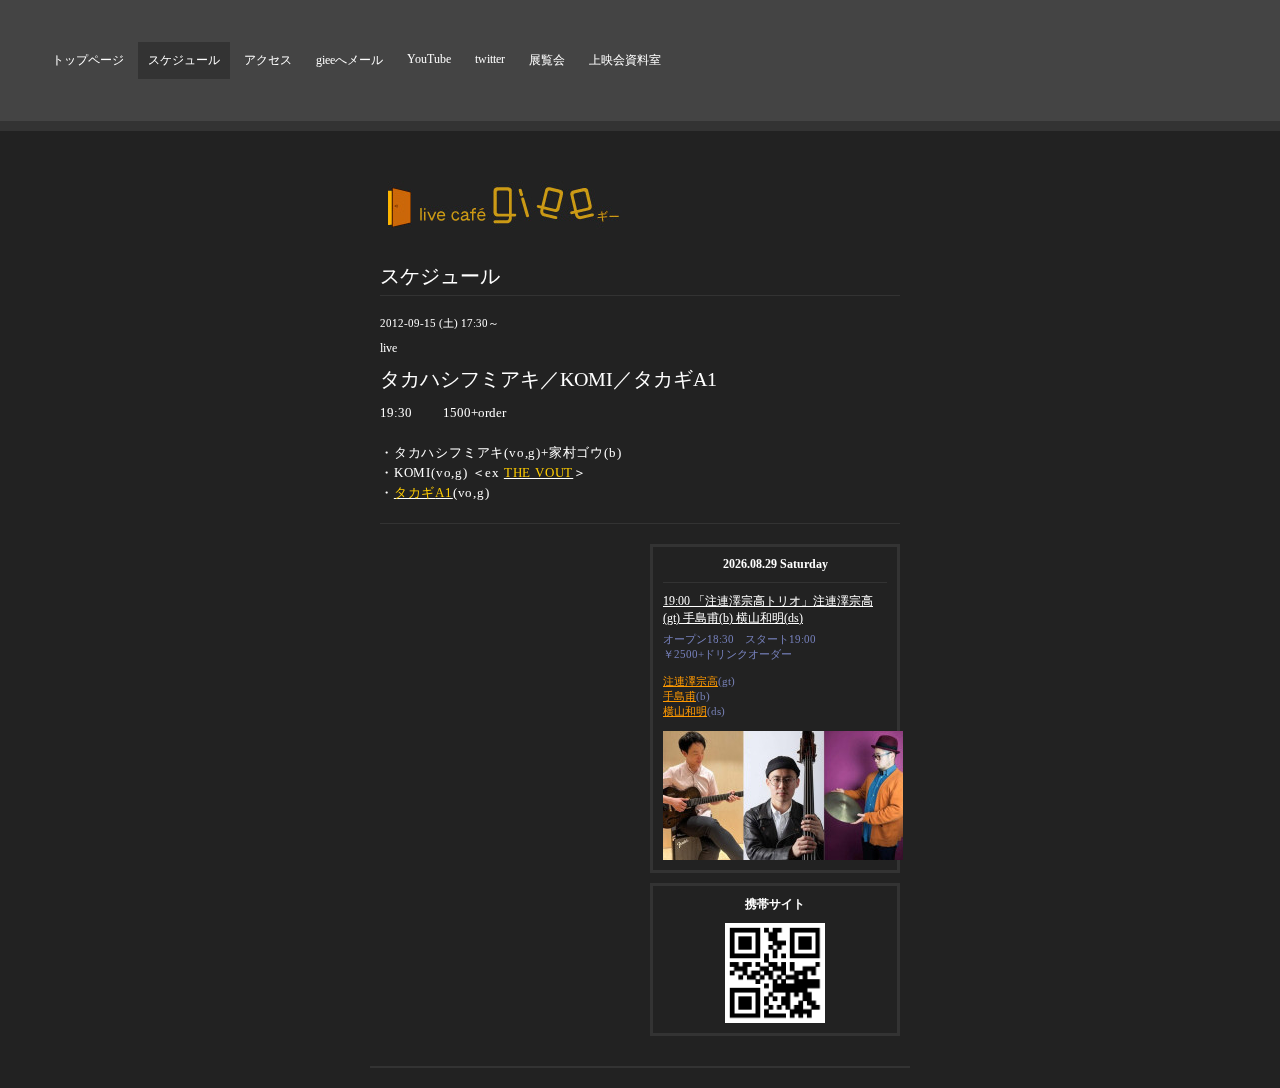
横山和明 (685, 711)
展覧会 (547, 60)
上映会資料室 (625, 60)
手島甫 (679, 696)
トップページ (88, 60)
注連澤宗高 (690, 681)
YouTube (429, 59)
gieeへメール (349, 60)
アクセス (268, 60)
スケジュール (184, 60)
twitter (490, 59)
